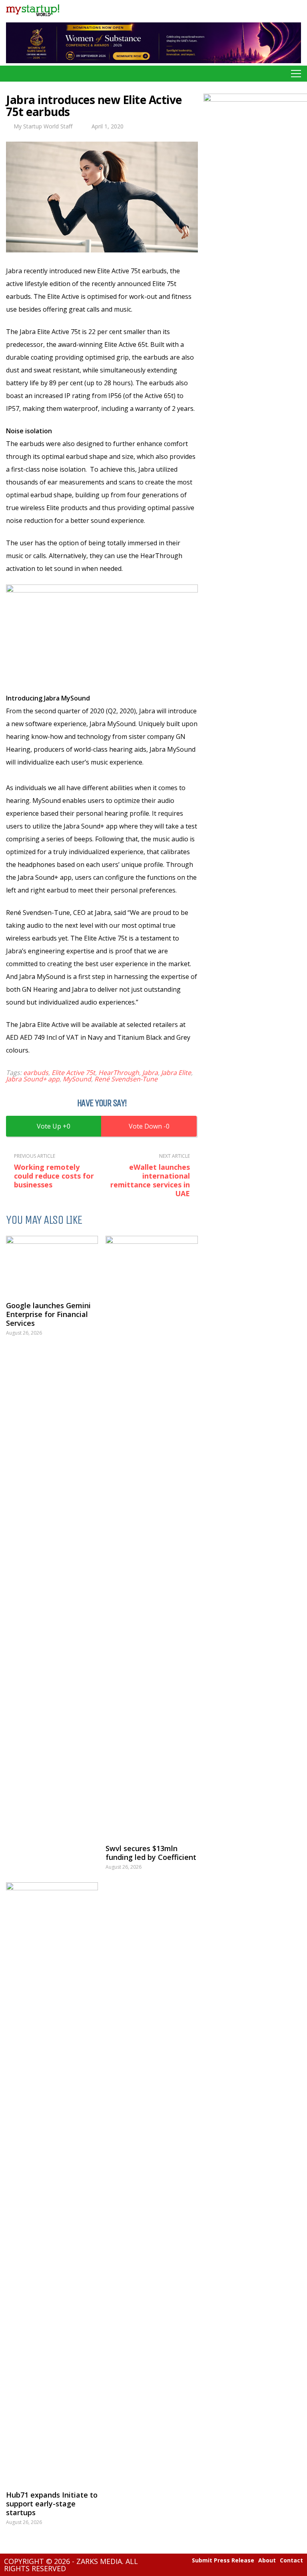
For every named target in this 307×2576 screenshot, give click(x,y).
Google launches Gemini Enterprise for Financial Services (48, 1314)
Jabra (150, 1073)
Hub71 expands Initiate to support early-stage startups (52, 2504)
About (267, 2560)
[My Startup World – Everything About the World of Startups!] (33, 18)
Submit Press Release (223, 2560)
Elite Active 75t (73, 1073)
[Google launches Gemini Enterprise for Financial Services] (52, 1264)
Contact (291, 2560)
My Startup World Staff (43, 126)
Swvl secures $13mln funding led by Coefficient (151, 1853)
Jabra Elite (176, 1073)
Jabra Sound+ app (33, 1079)
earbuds (36, 1073)
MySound (77, 1079)
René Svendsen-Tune (126, 1079)
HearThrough (119, 1073)
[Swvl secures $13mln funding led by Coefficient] (152, 1536)
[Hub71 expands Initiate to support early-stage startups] (52, 2182)
